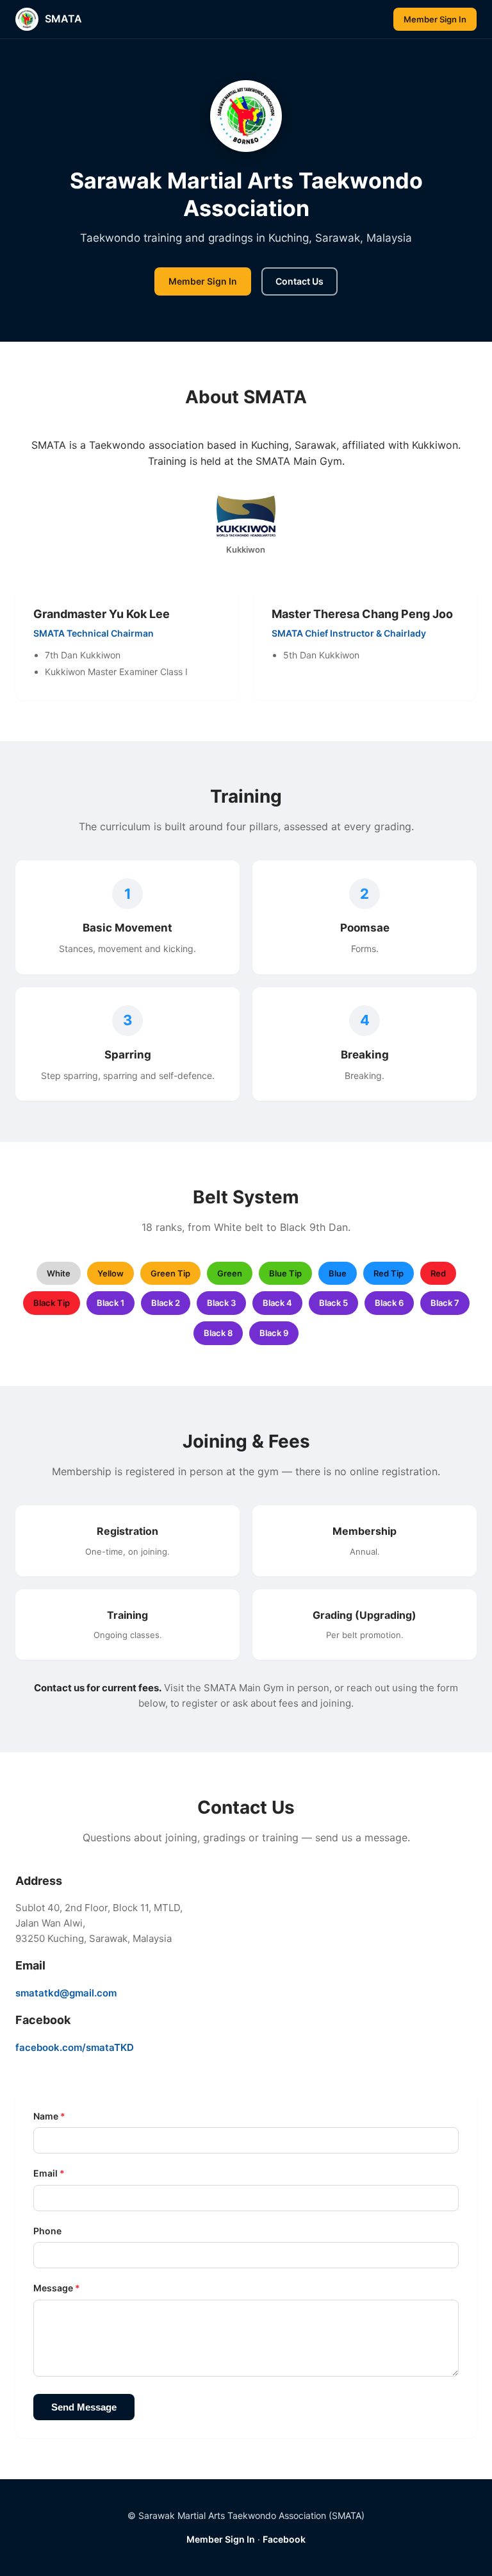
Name (49, 2116)
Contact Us (299, 281)
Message (57, 2288)
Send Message (84, 2407)
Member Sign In (435, 19)
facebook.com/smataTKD (75, 2047)
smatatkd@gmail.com (66, 1993)
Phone (47, 2231)
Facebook (284, 2539)
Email (49, 2173)
